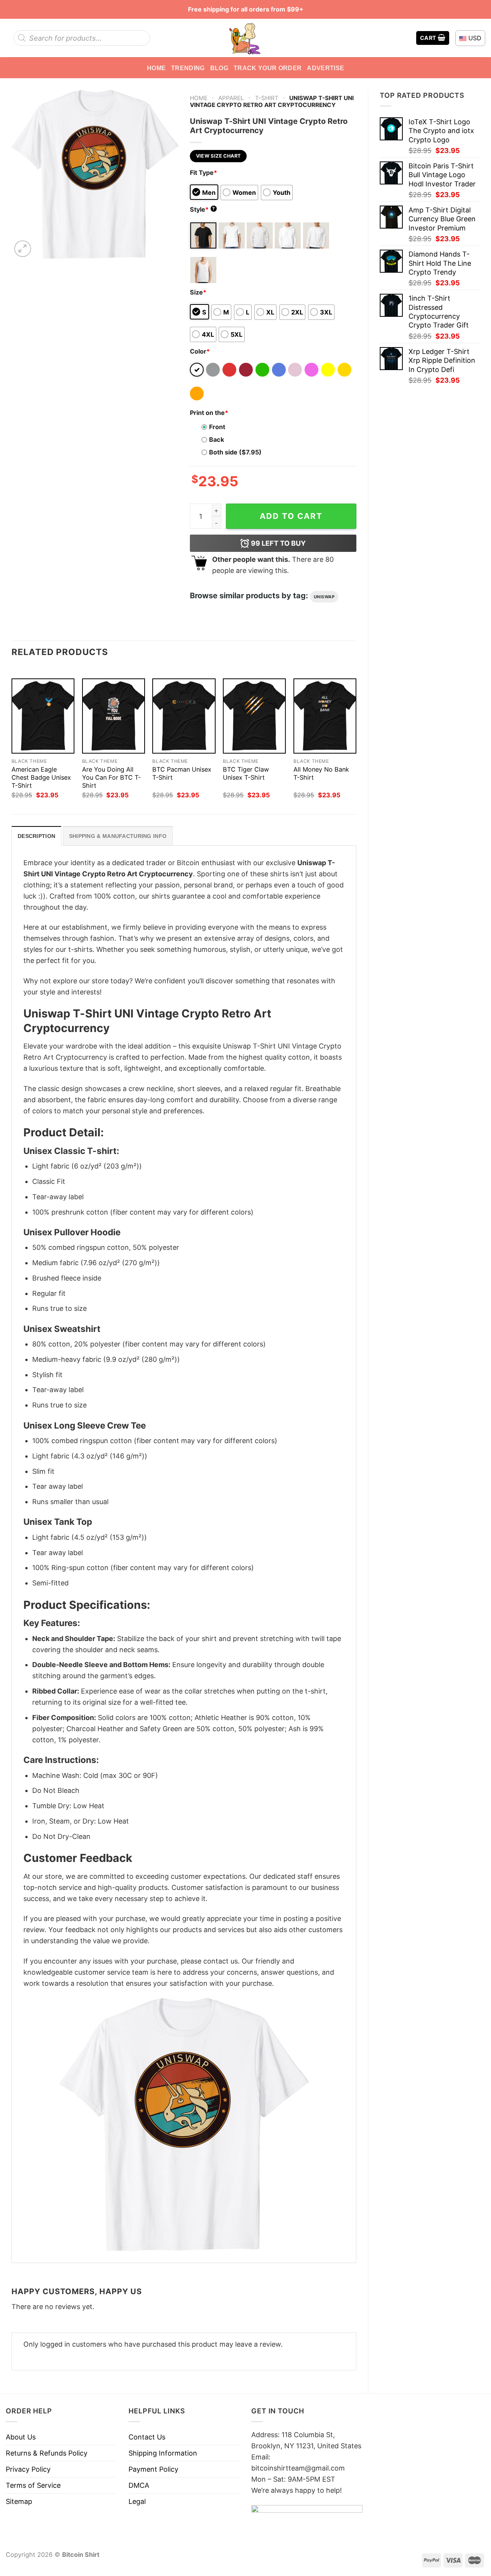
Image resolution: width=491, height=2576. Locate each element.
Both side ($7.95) (235, 452)
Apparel (231, 98)
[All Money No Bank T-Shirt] (325, 716)
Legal (137, 2501)
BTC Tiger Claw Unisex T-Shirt (246, 773)
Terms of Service (33, 2485)
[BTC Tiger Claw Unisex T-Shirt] (254, 716)
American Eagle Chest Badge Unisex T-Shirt (41, 777)
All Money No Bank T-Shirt (321, 773)
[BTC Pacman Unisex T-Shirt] (184, 716)
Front (217, 427)
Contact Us (147, 2437)
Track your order (268, 68)
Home (156, 68)
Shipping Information (163, 2453)
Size (198, 292)
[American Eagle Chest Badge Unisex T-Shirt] (43, 716)
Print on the (209, 413)
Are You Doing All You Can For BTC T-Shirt (111, 777)
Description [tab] (36, 836)
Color (200, 351)
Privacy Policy (28, 2469)
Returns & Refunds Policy (47, 2453)
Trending (188, 68)
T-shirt (267, 98)
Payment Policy (153, 2469)
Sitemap (19, 2501)
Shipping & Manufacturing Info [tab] (118, 836)
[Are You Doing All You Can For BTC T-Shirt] (114, 716)
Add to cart (291, 516)
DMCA (139, 2485)
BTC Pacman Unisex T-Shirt (182, 773)
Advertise (325, 68)
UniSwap (324, 597)
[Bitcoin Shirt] (245, 38)
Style (203, 209)
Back (217, 439)
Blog (219, 68)
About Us (21, 2437)
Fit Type (203, 173)
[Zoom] (23, 249)
